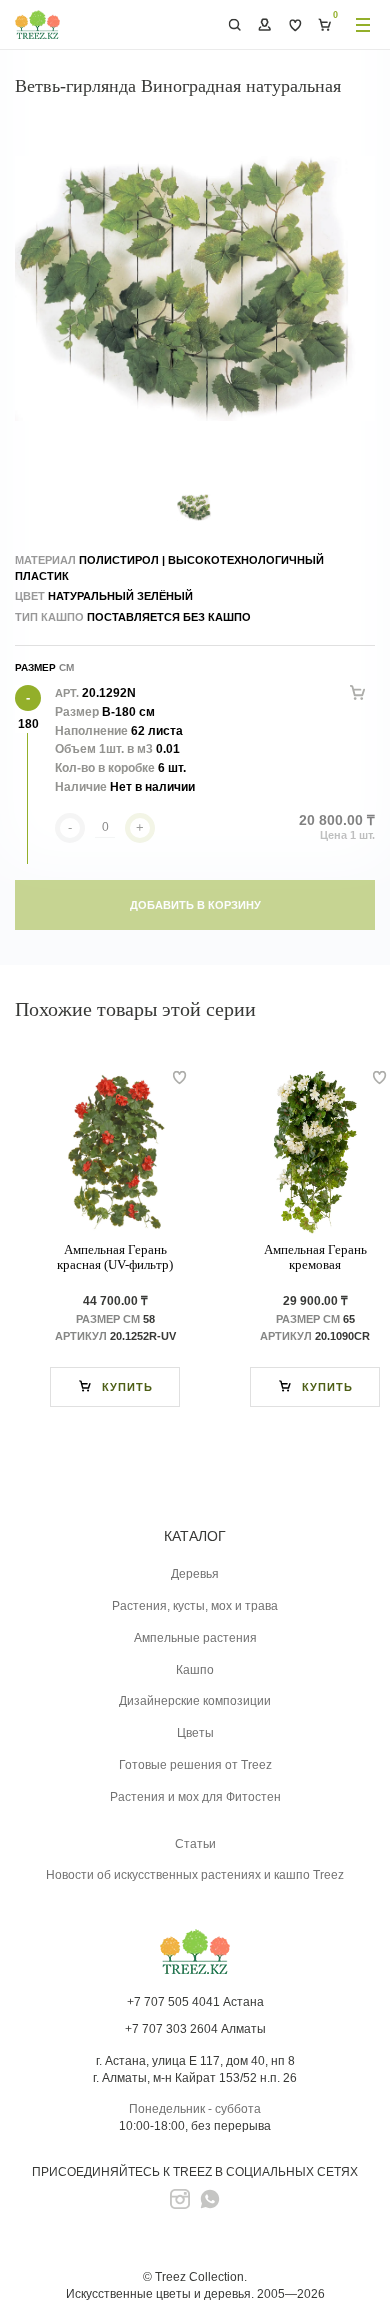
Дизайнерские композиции (195, 1701)
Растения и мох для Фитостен (195, 1797)
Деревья (195, 1574)
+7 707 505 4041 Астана (195, 2002)
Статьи (195, 1844)
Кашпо (195, 1670)
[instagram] (180, 2199)
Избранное (295, 25)
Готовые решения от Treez (195, 1765)
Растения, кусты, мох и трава (195, 1606)
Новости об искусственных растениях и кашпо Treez (195, 1875)
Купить (128, 1387)
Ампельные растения (195, 1638)
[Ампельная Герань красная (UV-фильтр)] (115, 1153)
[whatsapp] (210, 2199)
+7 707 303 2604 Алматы (195, 2029)
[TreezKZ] (37, 24)
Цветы (195, 1733)
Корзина (325, 25)
